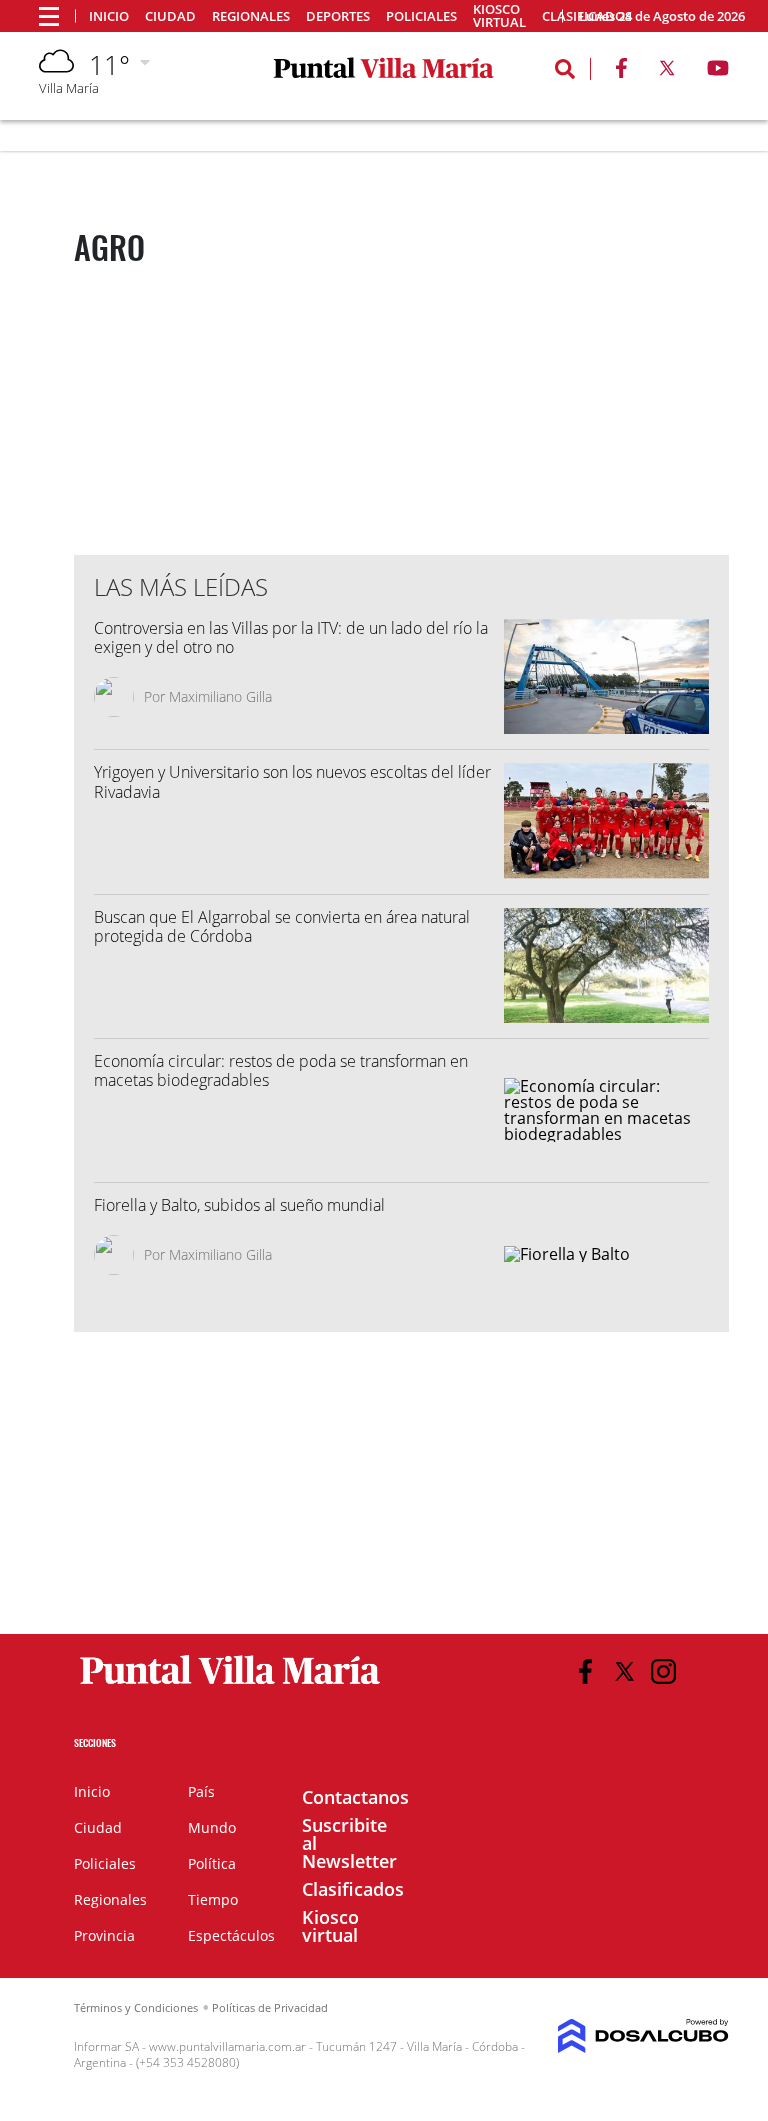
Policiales (421, 16)
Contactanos (355, 1797)
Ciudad (170, 16)
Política (212, 1863)
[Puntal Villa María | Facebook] (621, 72)
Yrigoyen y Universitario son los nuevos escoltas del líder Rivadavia (292, 781)
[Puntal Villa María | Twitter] (667, 72)
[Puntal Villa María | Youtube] (718, 72)
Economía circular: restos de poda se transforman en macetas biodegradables (281, 1070)
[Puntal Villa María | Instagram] (663, 1671)
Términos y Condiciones (136, 2007)
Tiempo (213, 1899)
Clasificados (353, 1889)
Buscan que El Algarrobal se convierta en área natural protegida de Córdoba (282, 926)
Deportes (338, 16)
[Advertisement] (421, 413)
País (201, 1791)
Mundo (212, 1827)
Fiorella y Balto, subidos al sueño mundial (239, 1205)
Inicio (109, 16)
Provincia (104, 1935)
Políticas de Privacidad (270, 2007)
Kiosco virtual (499, 16)
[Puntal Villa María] (230, 1685)
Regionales (251, 16)
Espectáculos (231, 1935)
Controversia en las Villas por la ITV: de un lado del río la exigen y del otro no (291, 637)
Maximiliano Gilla (220, 696)
